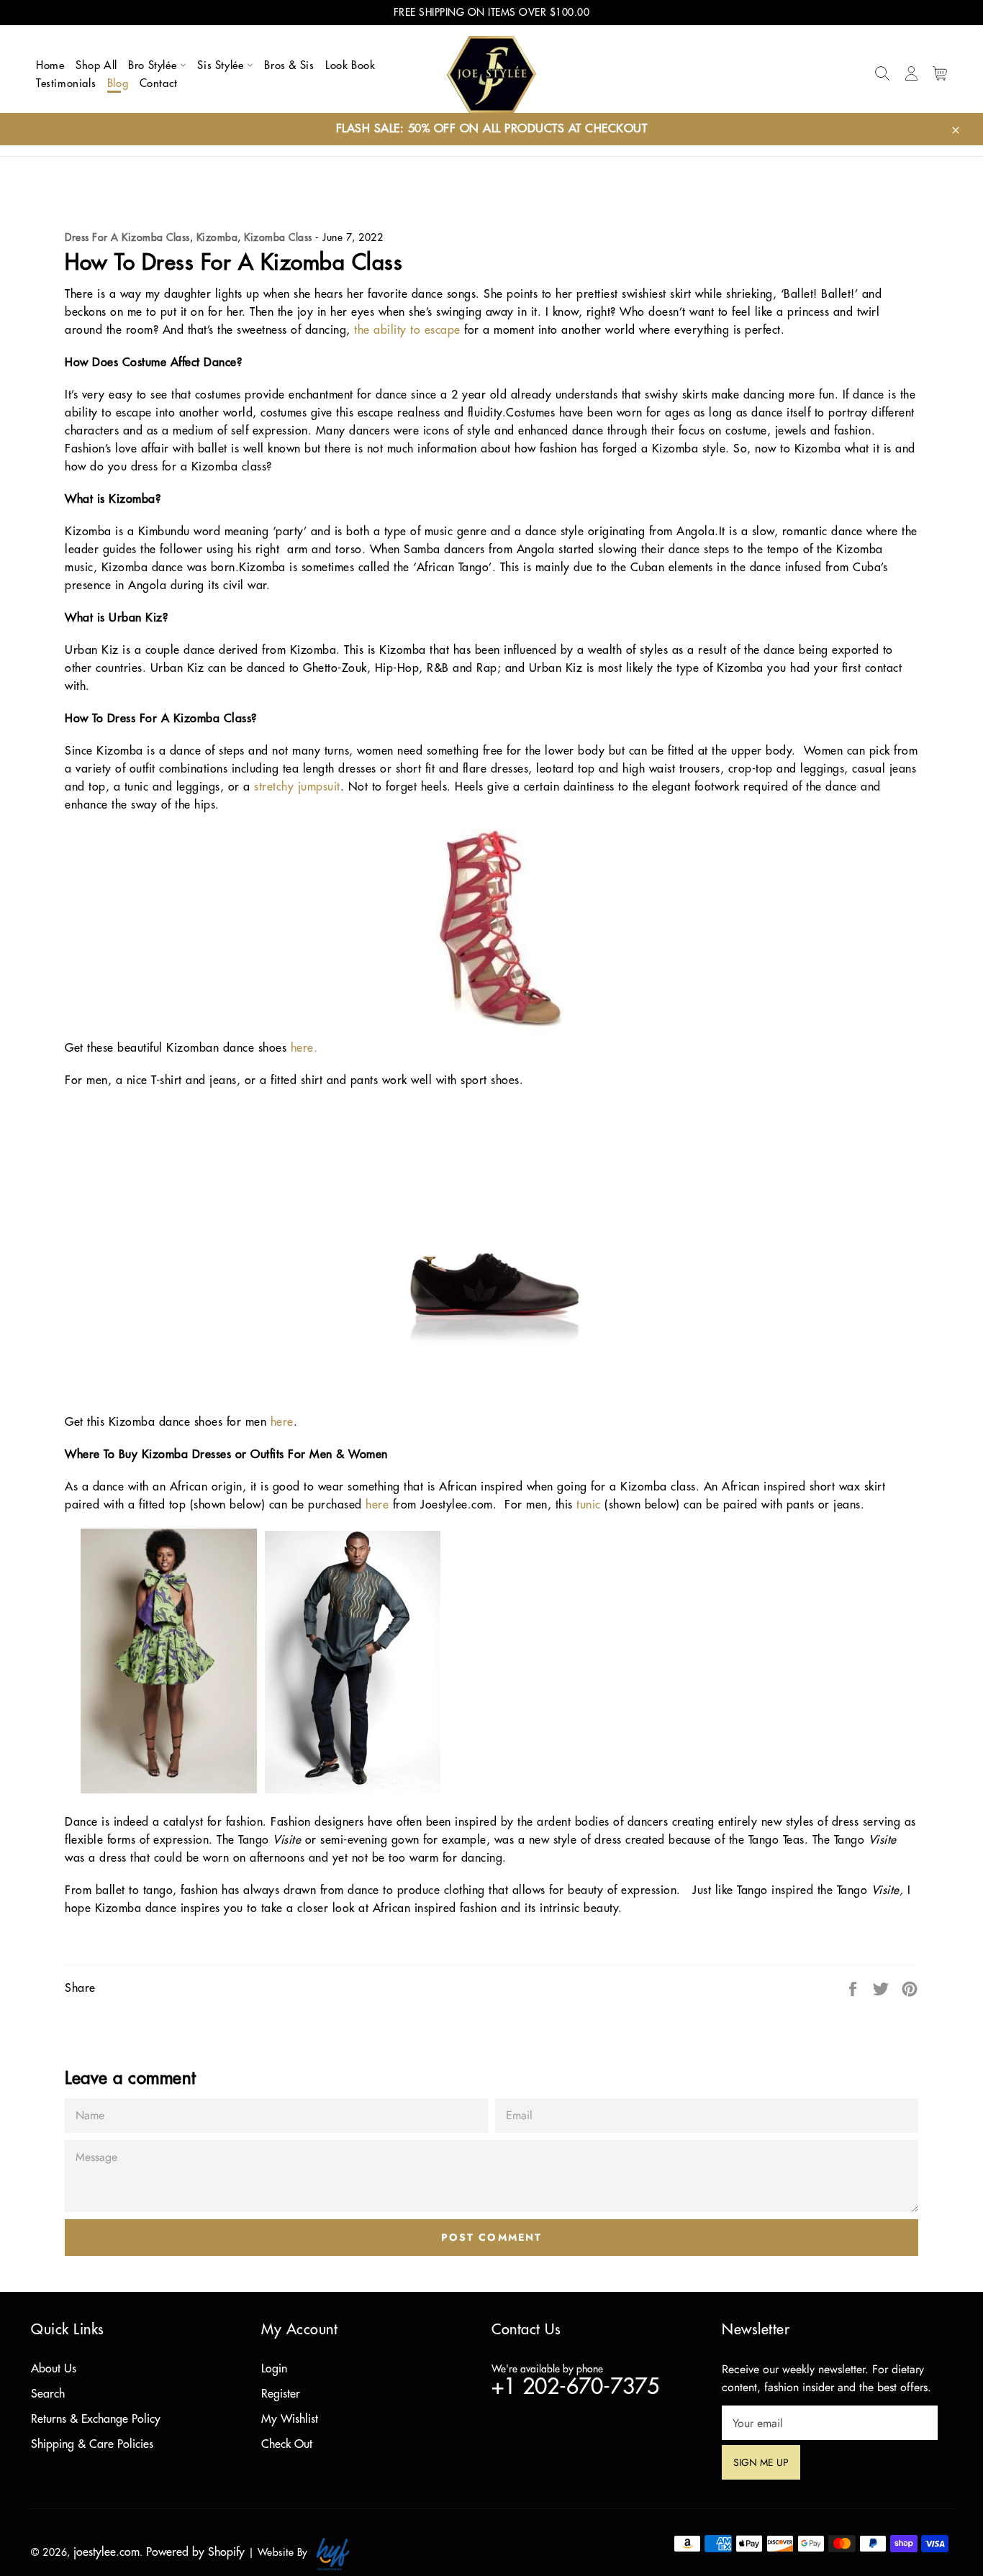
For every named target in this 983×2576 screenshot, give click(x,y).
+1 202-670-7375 (575, 2387)
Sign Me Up (767, 2462)
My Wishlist (290, 2419)
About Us (54, 2369)
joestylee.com (107, 2552)
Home (50, 66)
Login (274, 2369)
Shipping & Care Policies (92, 2444)
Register (281, 2394)
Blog (118, 84)
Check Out (287, 2444)
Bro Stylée (154, 66)
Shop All (96, 66)
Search (48, 2394)
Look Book (350, 66)
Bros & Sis (289, 66)
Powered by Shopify (195, 2552)
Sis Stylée (222, 66)
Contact (159, 84)
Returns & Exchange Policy (96, 2419)
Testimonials (66, 84)
